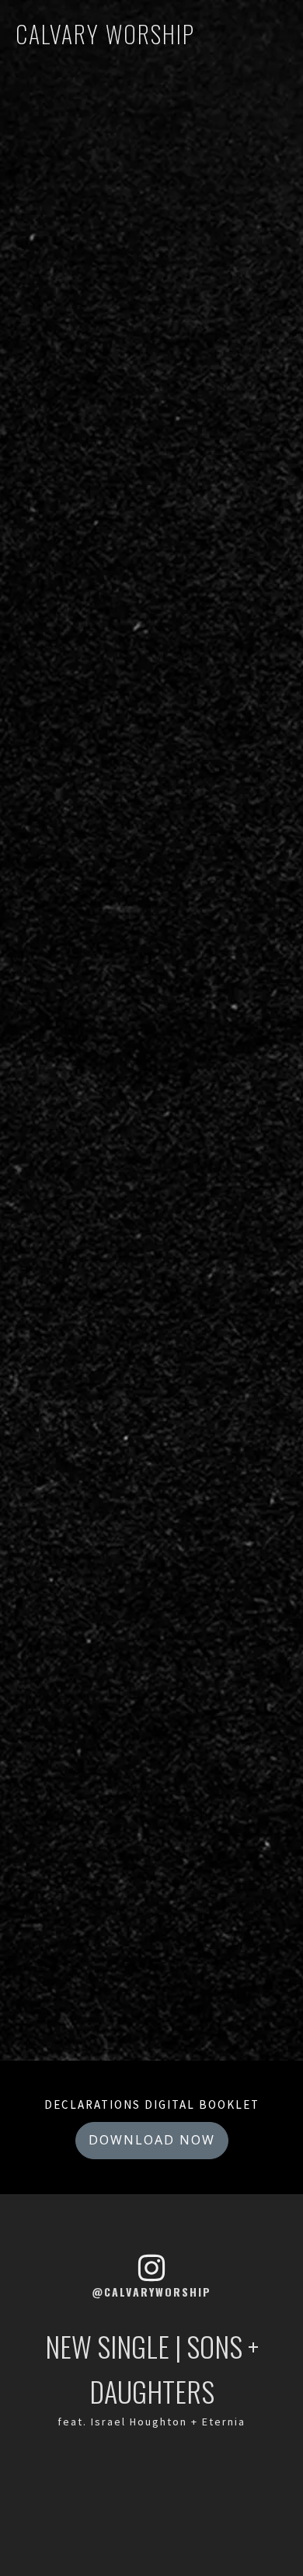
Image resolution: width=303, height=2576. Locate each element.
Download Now (152, 2140)
